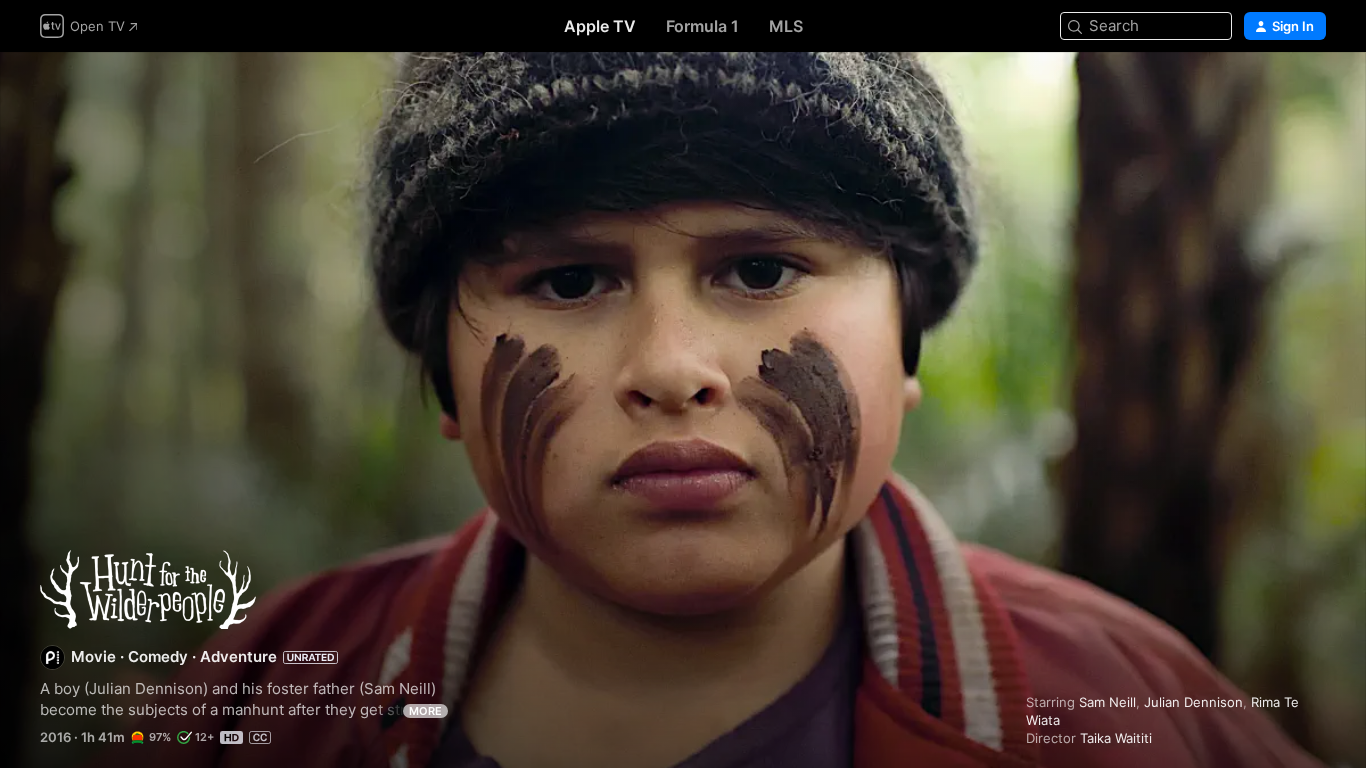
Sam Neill (1107, 702)
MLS (786, 26)
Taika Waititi (1116, 738)
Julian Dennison (1193, 702)
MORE (425, 711)
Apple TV (600, 26)
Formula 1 (702, 26)
